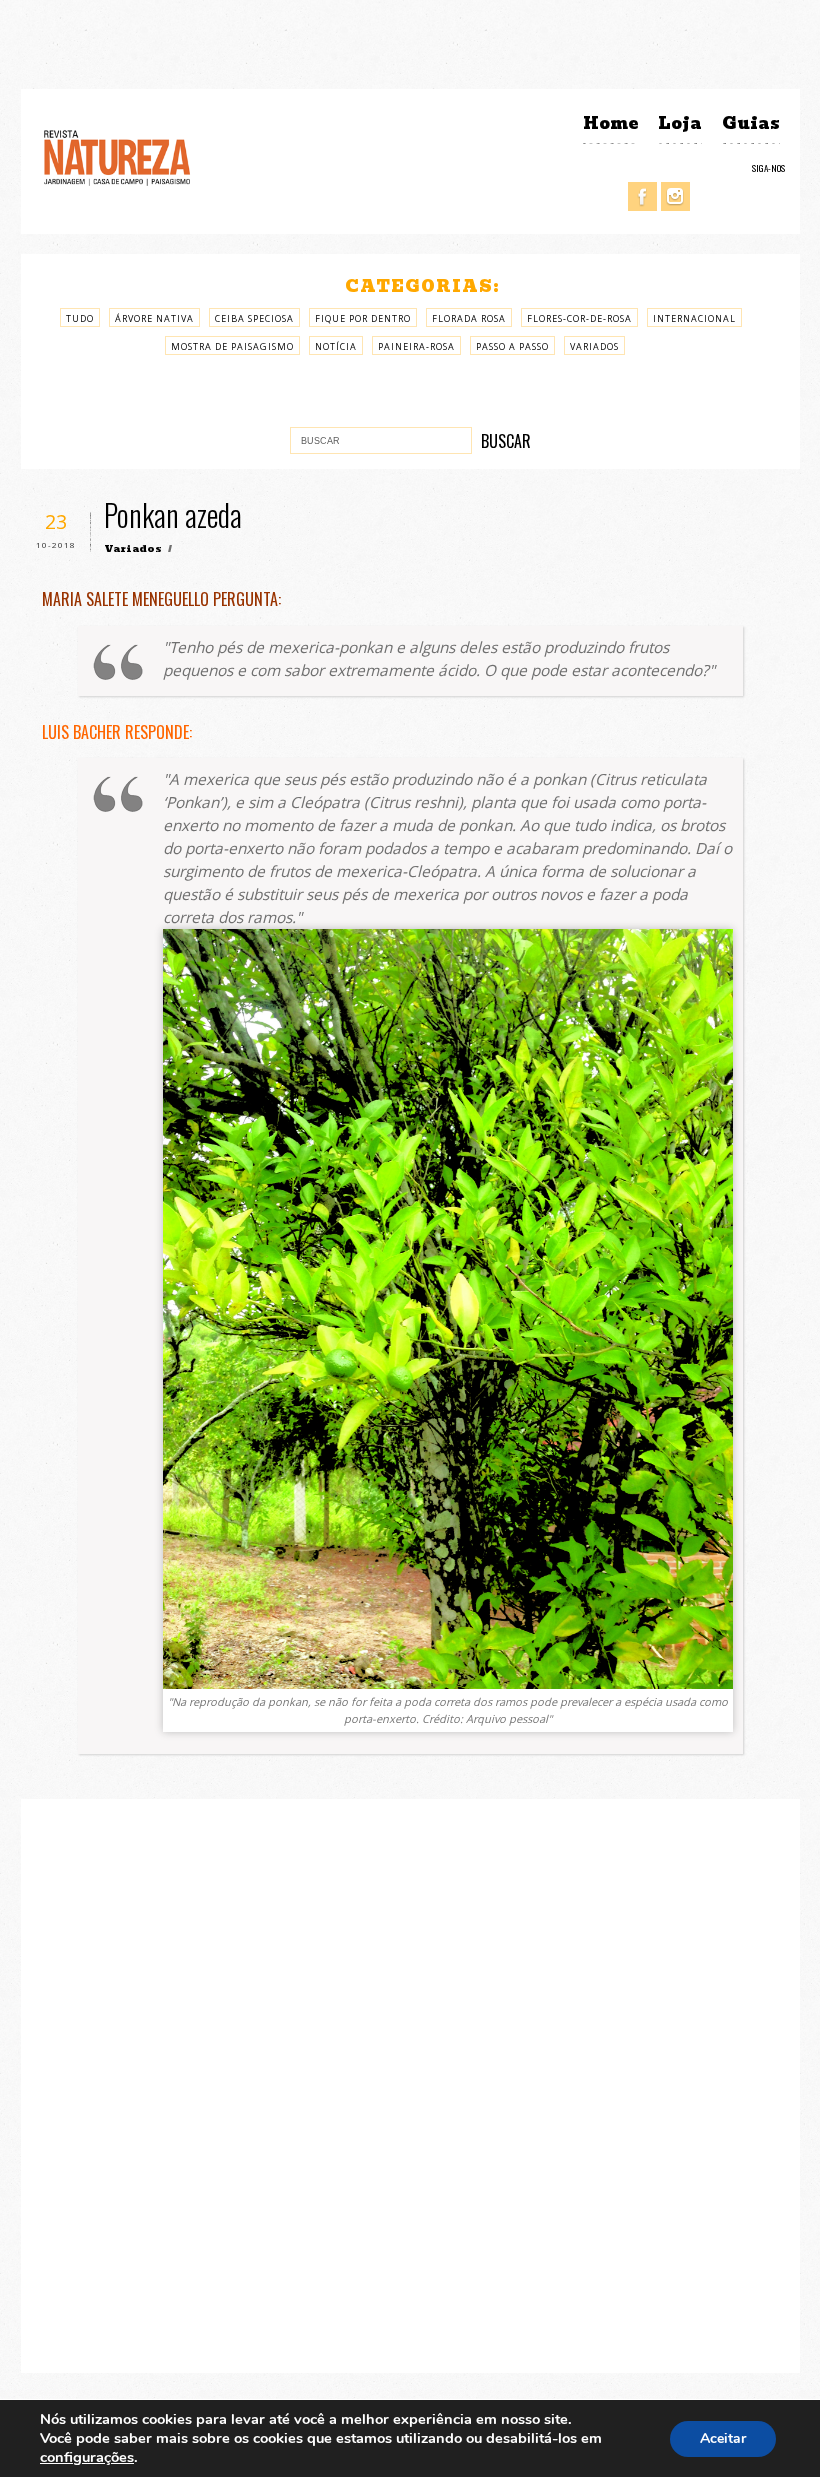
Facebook (642, 196)
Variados (594, 346)
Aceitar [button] (723, 2438)
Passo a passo (512, 346)
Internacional (694, 318)
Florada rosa (469, 318)
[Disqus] (410, 2084)
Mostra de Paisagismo (232, 346)
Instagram (675, 196)
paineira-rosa (416, 346)
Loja (680, 123)
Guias (751, 123)
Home (610, 123)
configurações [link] (87, 2457)
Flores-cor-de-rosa (579, 318)
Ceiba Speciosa (254, 318)
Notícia (336, 346)
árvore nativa (154, 318)
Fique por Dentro (363, 318)
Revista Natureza (117, 156)
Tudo (80, 318)
